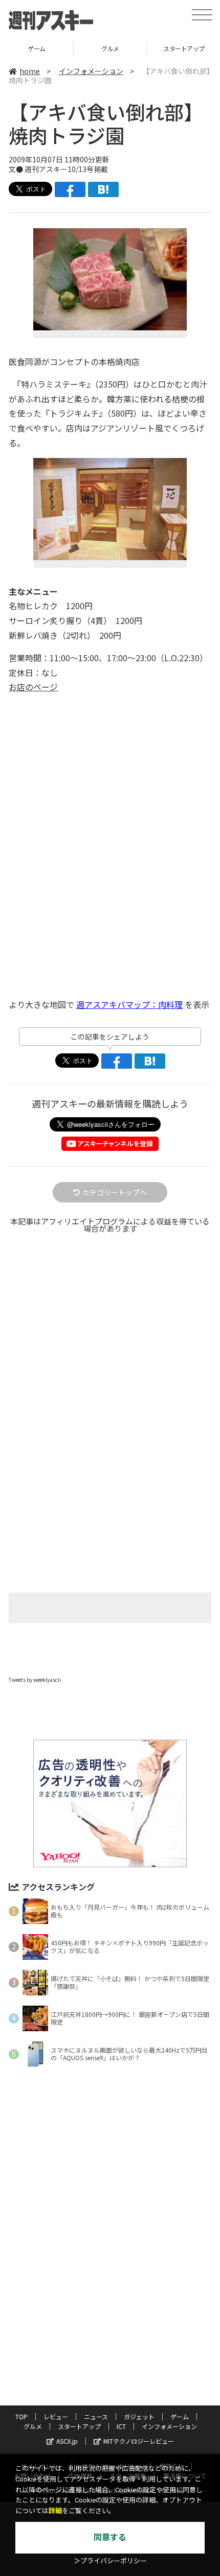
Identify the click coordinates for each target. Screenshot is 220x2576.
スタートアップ (79, 2426)
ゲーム (37, 48)
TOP (21, 2416)
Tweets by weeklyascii (35, 1680)
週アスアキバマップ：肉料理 (129, 1004)
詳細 (55, 2511)
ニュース (96, 2416)
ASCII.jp (67, 2441)
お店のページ (33, 687)
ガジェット (139, 2416)
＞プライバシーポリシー (110, 2561)
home (30, 71)
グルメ (110, 48)
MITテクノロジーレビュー (139, 2441)
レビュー (56, 2416)
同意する (110, 2537)
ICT (121, 2426)
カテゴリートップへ (115, 1192)
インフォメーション (91, 71)
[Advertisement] (110, 1362)
